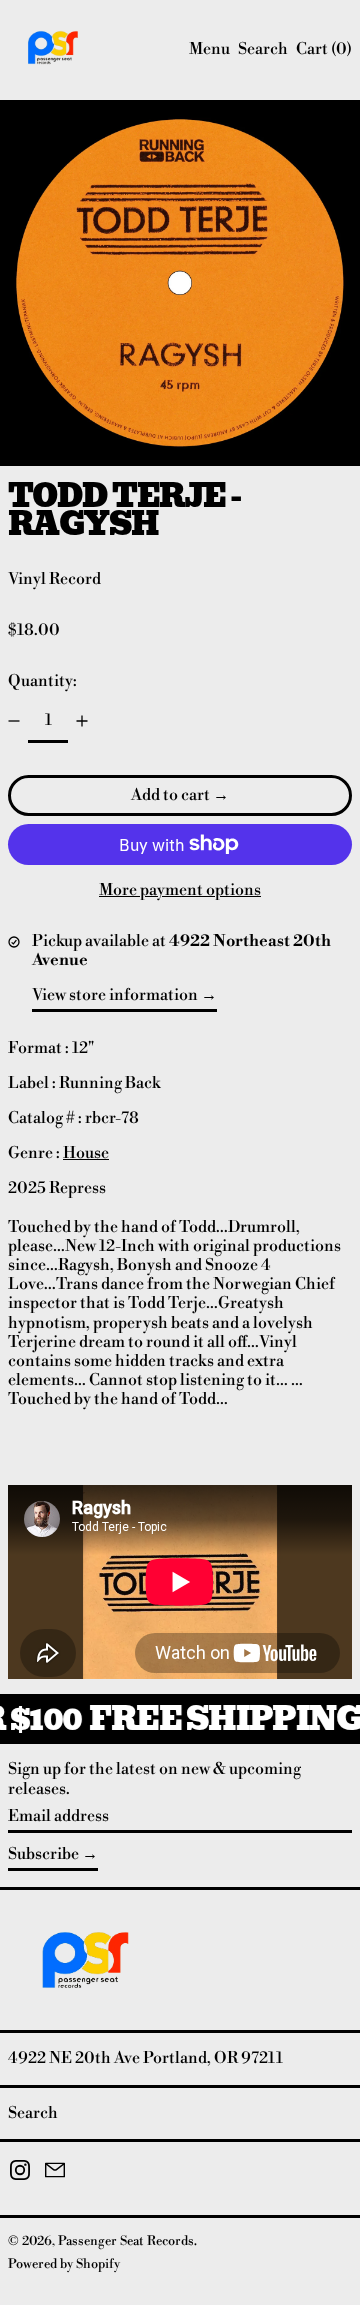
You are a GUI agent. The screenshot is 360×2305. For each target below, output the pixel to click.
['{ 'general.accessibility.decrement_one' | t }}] (14, 721)
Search (33, 2113)
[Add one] (82, 721)
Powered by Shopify (64, 2264)
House (86, 1153)
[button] (263, 49)
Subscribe (43, 1854)
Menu (209, 49)
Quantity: (42, 681)
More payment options (180, 890)
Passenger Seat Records (126, 2241)
